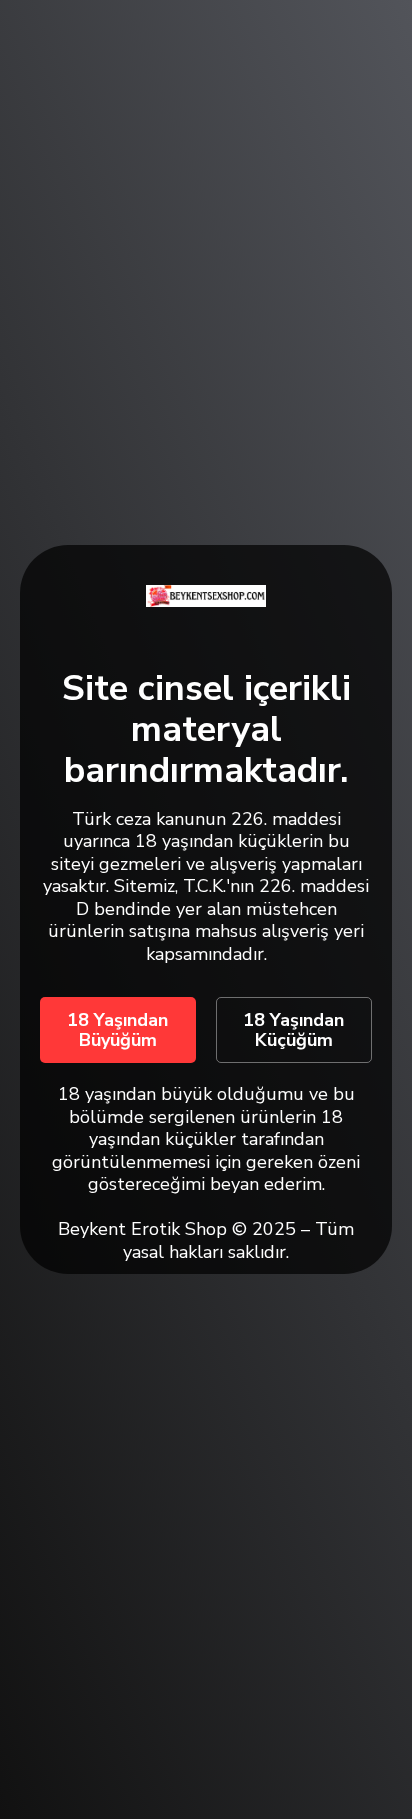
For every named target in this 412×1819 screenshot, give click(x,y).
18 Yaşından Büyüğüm (117, 1030)
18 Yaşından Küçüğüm (293, 1030)
